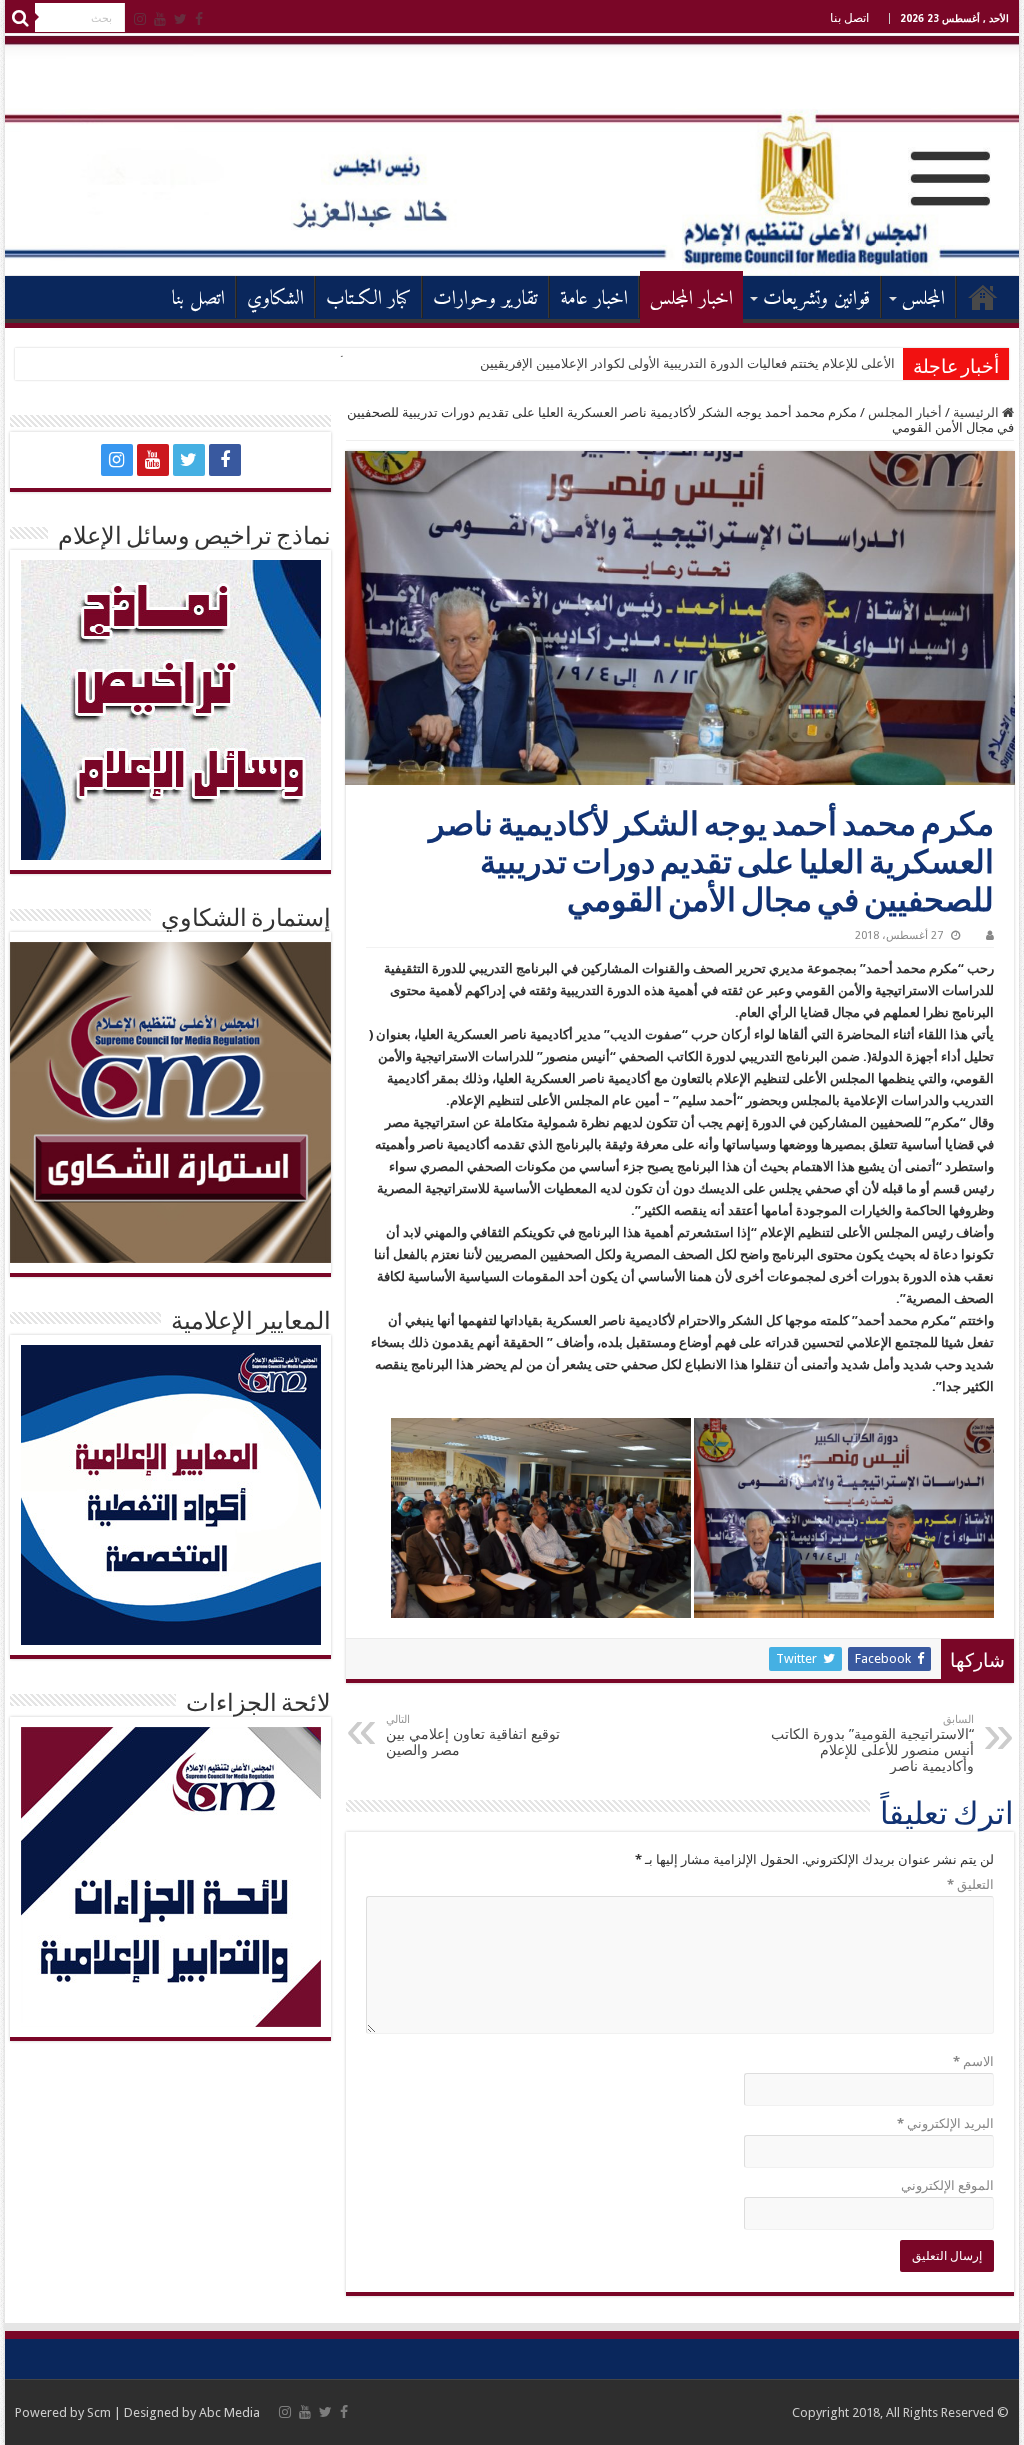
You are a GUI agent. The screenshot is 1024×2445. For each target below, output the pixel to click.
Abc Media (229, 2412)
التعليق (970, 1884)
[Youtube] (160, 19)
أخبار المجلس (905, 412)
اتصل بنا (849, 18)
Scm (99, 2412)
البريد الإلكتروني (945, 2123)
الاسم (973, 2061)
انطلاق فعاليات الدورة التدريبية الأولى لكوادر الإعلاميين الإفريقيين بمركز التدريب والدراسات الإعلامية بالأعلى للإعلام (587, 363)
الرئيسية (983, 297)
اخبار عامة (594, 299)
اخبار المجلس (691, 299)
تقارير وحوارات (485, 299)
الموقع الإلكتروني (947, 2185)
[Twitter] (180, 19)
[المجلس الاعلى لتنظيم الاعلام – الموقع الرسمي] (512, 155)
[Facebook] (199, 19)
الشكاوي (275, 299)
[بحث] (20, 18)
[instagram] (140, 19)
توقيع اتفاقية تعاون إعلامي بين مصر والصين (473, 1735)
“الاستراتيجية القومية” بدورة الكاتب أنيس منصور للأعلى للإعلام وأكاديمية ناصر (872, 1743)
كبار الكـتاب (368, 299)
